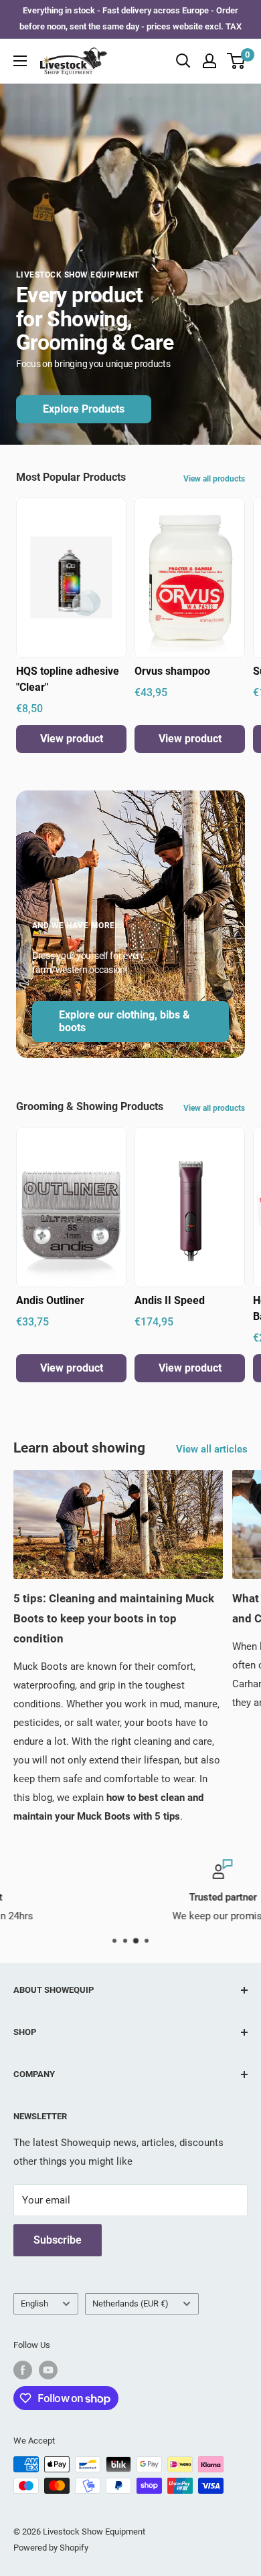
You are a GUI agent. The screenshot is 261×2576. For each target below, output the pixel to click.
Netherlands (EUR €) (130, 2303)
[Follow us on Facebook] (23, 2370)
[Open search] (183, 61)
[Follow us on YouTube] (48, 2370)
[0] (237, 61)
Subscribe (58, 2240)
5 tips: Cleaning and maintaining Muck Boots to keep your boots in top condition (114, 1618)
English (34, 2303)
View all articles (212, 1449)
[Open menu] (20, 61)
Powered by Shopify (51, 2548)
